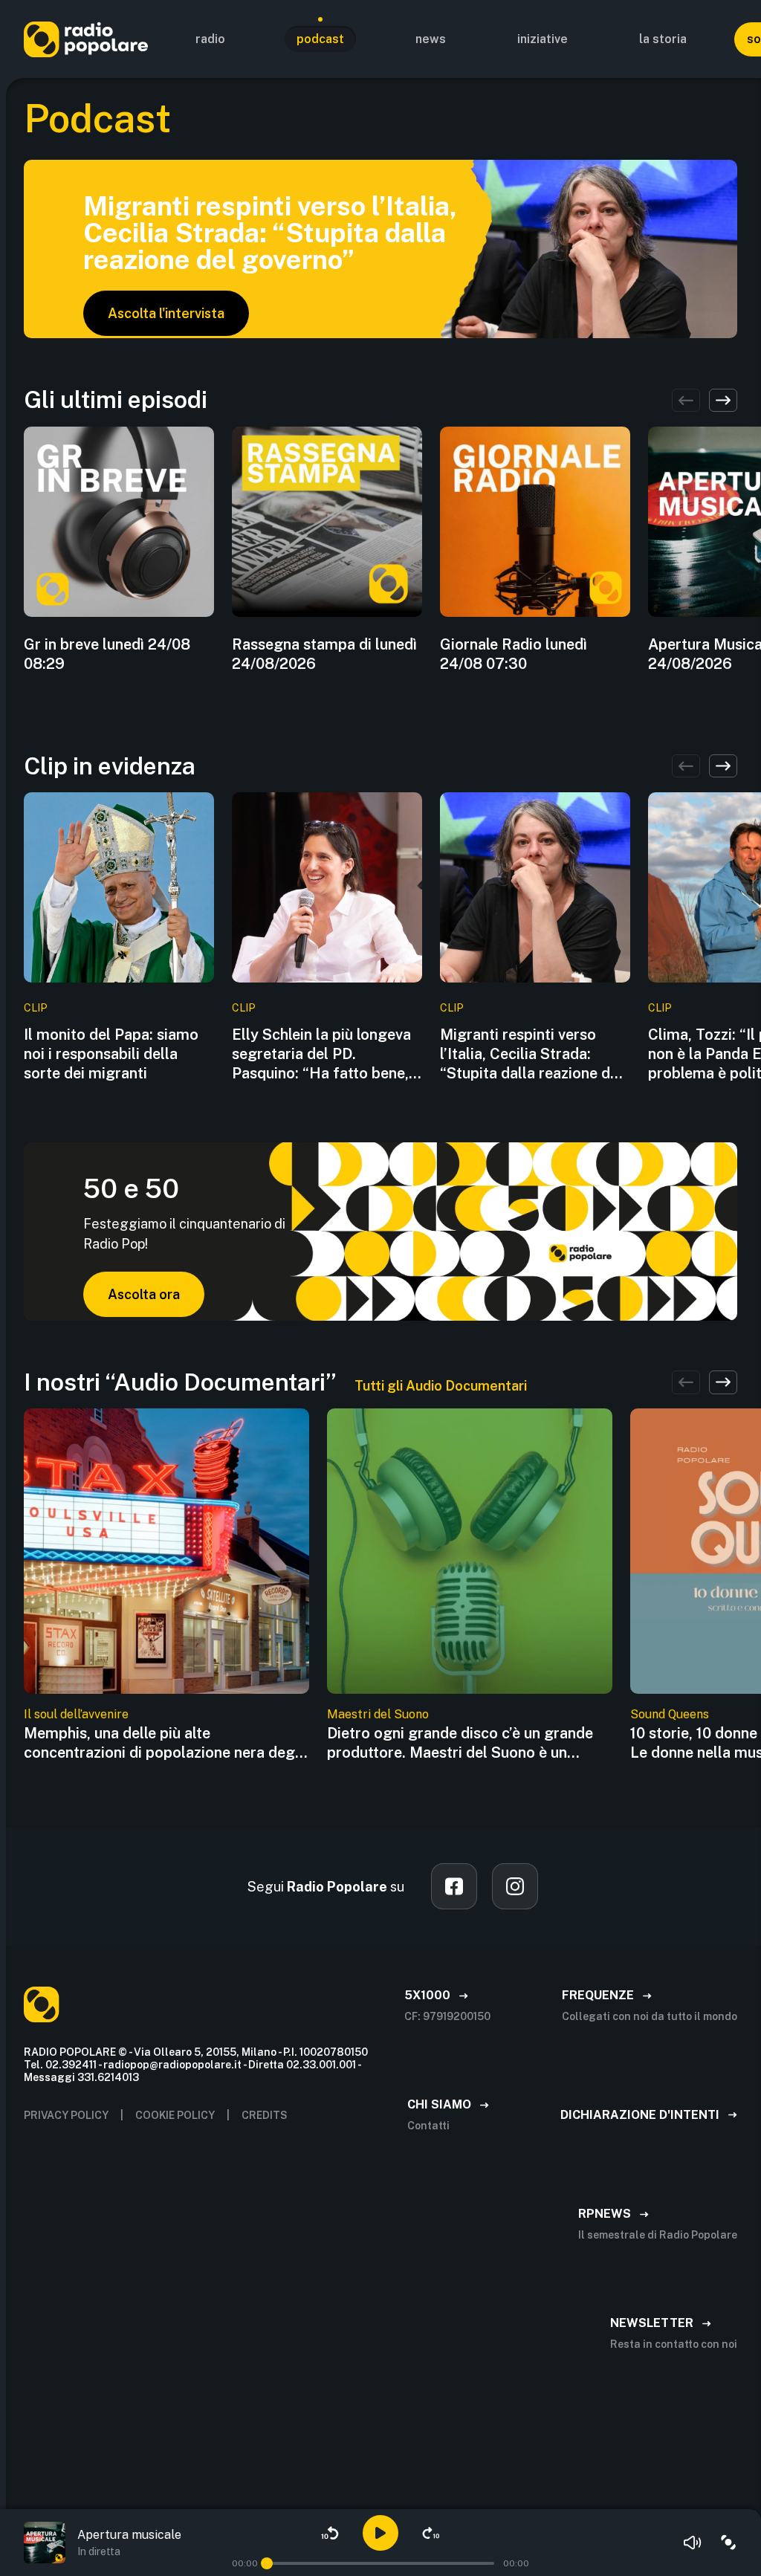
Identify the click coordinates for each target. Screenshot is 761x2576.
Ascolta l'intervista (166, 313)
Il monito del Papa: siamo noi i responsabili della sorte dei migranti (111, 1054)
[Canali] (728, 2543)
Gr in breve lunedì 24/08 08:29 (107, 654)
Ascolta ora (144, 1294)
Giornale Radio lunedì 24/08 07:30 (514, 654)
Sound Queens (670, 1714)
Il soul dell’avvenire (76, 1714)
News (431, 39)
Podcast (320, 39)
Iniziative (543, 39)
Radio (210, 39)
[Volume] (693, 2543)
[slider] (267, 2563)
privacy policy (66, 2115)
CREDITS (265, 2115)
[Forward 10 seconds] (431, 2533)
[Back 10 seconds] (330, 2533)
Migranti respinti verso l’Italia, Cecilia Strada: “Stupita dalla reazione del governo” (531, 1054)
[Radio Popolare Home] (86, 39)
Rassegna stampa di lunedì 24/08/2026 (324, 654)
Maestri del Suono (378, 1714)
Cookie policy (175, 2115)
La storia (663, 39)
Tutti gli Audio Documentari (441, 1386)
